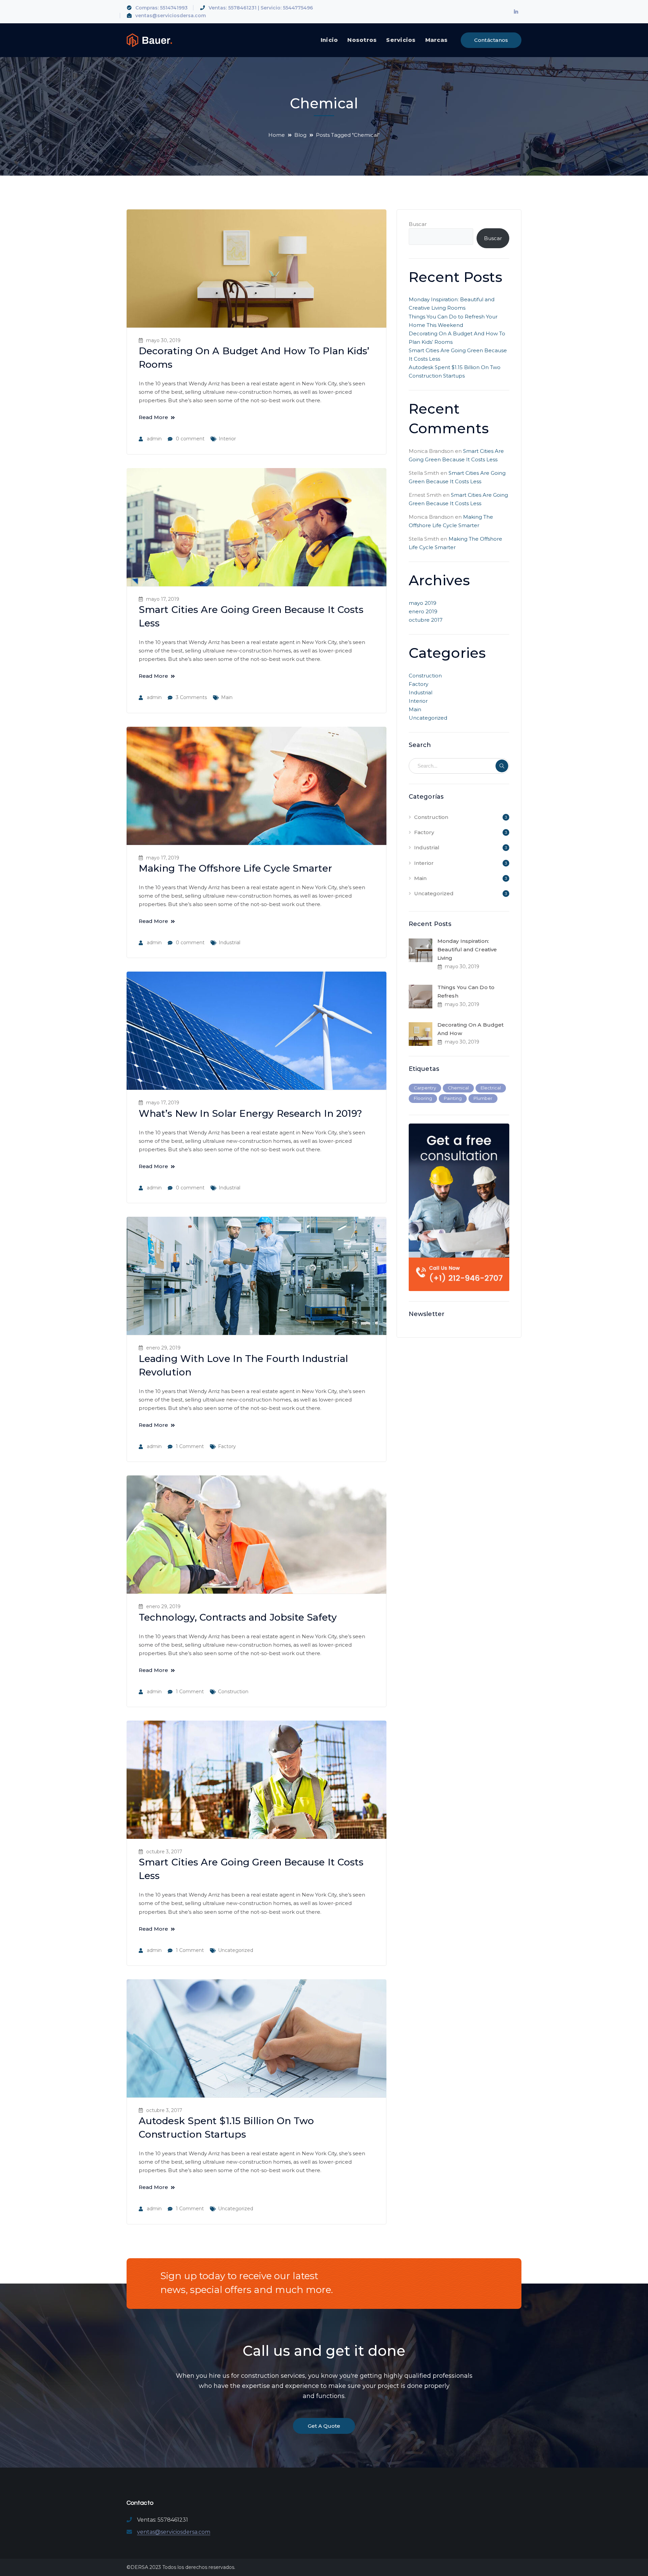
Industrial (230, 943)
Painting (453, 1098)
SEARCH (502, 766)
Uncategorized (236, 1950)
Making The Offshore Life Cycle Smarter (235, 868)
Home (277, 135)
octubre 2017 (426, 620)
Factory (227, 1446)
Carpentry (425, 1088)
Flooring (423, 1098)
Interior (227, 439)
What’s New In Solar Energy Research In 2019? (250, 1113)
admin (154, 439)
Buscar (418, 224)
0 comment (190, 439)
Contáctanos (491, 40)
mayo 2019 (423, 603)
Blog (300, 135)
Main (227, 697)
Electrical (491, 1088)
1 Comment (190, 1446)
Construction (233, 1692)
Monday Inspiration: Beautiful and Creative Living (467, 949)
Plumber (483, 1098)
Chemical (458, 1088)
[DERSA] (149, 40)
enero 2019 (423, 611)
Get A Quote (324, 2426)
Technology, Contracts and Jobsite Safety (238, 1617)
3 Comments (191, 697)
